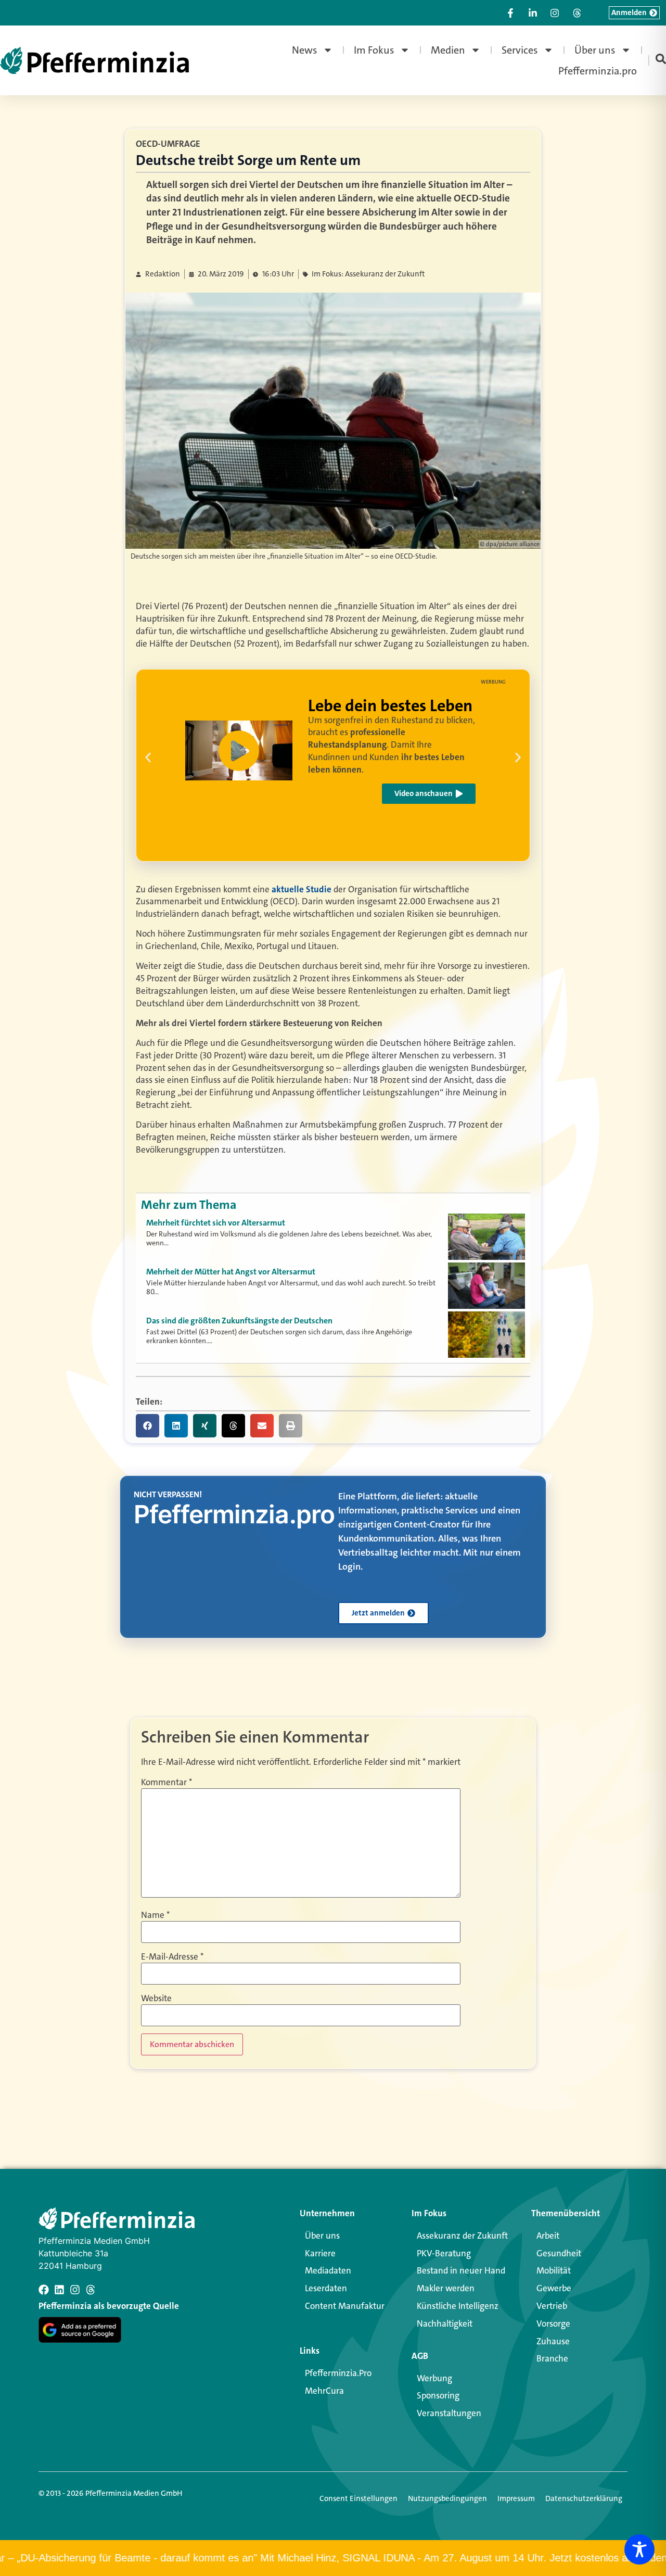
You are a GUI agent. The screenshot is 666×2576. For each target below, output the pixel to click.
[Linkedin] (59, 2290)
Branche (552, 2358)
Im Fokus (374, 50)
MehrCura (324, 2391)
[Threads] (91, 2290)
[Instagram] (75, 2290)
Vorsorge (553, 2324)
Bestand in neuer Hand (461, 2270)
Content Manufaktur (345, 2306)
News (305, 50)
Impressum (516, 2498)
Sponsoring (438, 2395)
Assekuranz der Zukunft (462, 2236)
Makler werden (446, 2288)
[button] (239, 751)
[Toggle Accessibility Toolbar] (639, 2549)
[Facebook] (44, 2290)
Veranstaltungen (449, 2413)
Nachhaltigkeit (445, 2324)
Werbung (434, 2378)
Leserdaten (326, 2288)
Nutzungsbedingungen (447, 2498)
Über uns (595, 50)
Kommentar (166, 1782)
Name (155, 1915)
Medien (448, 50)
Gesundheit (559, 2253)
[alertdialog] (333, 2558)
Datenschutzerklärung (584, 2498)
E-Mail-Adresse (172, 1957)
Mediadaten (328, 2270)
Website (156, 1998)
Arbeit (548, 2236)
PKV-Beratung (444, 2253)
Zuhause (553, 2341)
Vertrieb (552, 2306)
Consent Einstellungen (358, 2498)
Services (520, 50)
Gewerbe (554, 2288)
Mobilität (554, 2270)
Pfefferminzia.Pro (338, 2373)
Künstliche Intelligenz (458, 2306)
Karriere (320, 2253)
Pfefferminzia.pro (598, 71)
